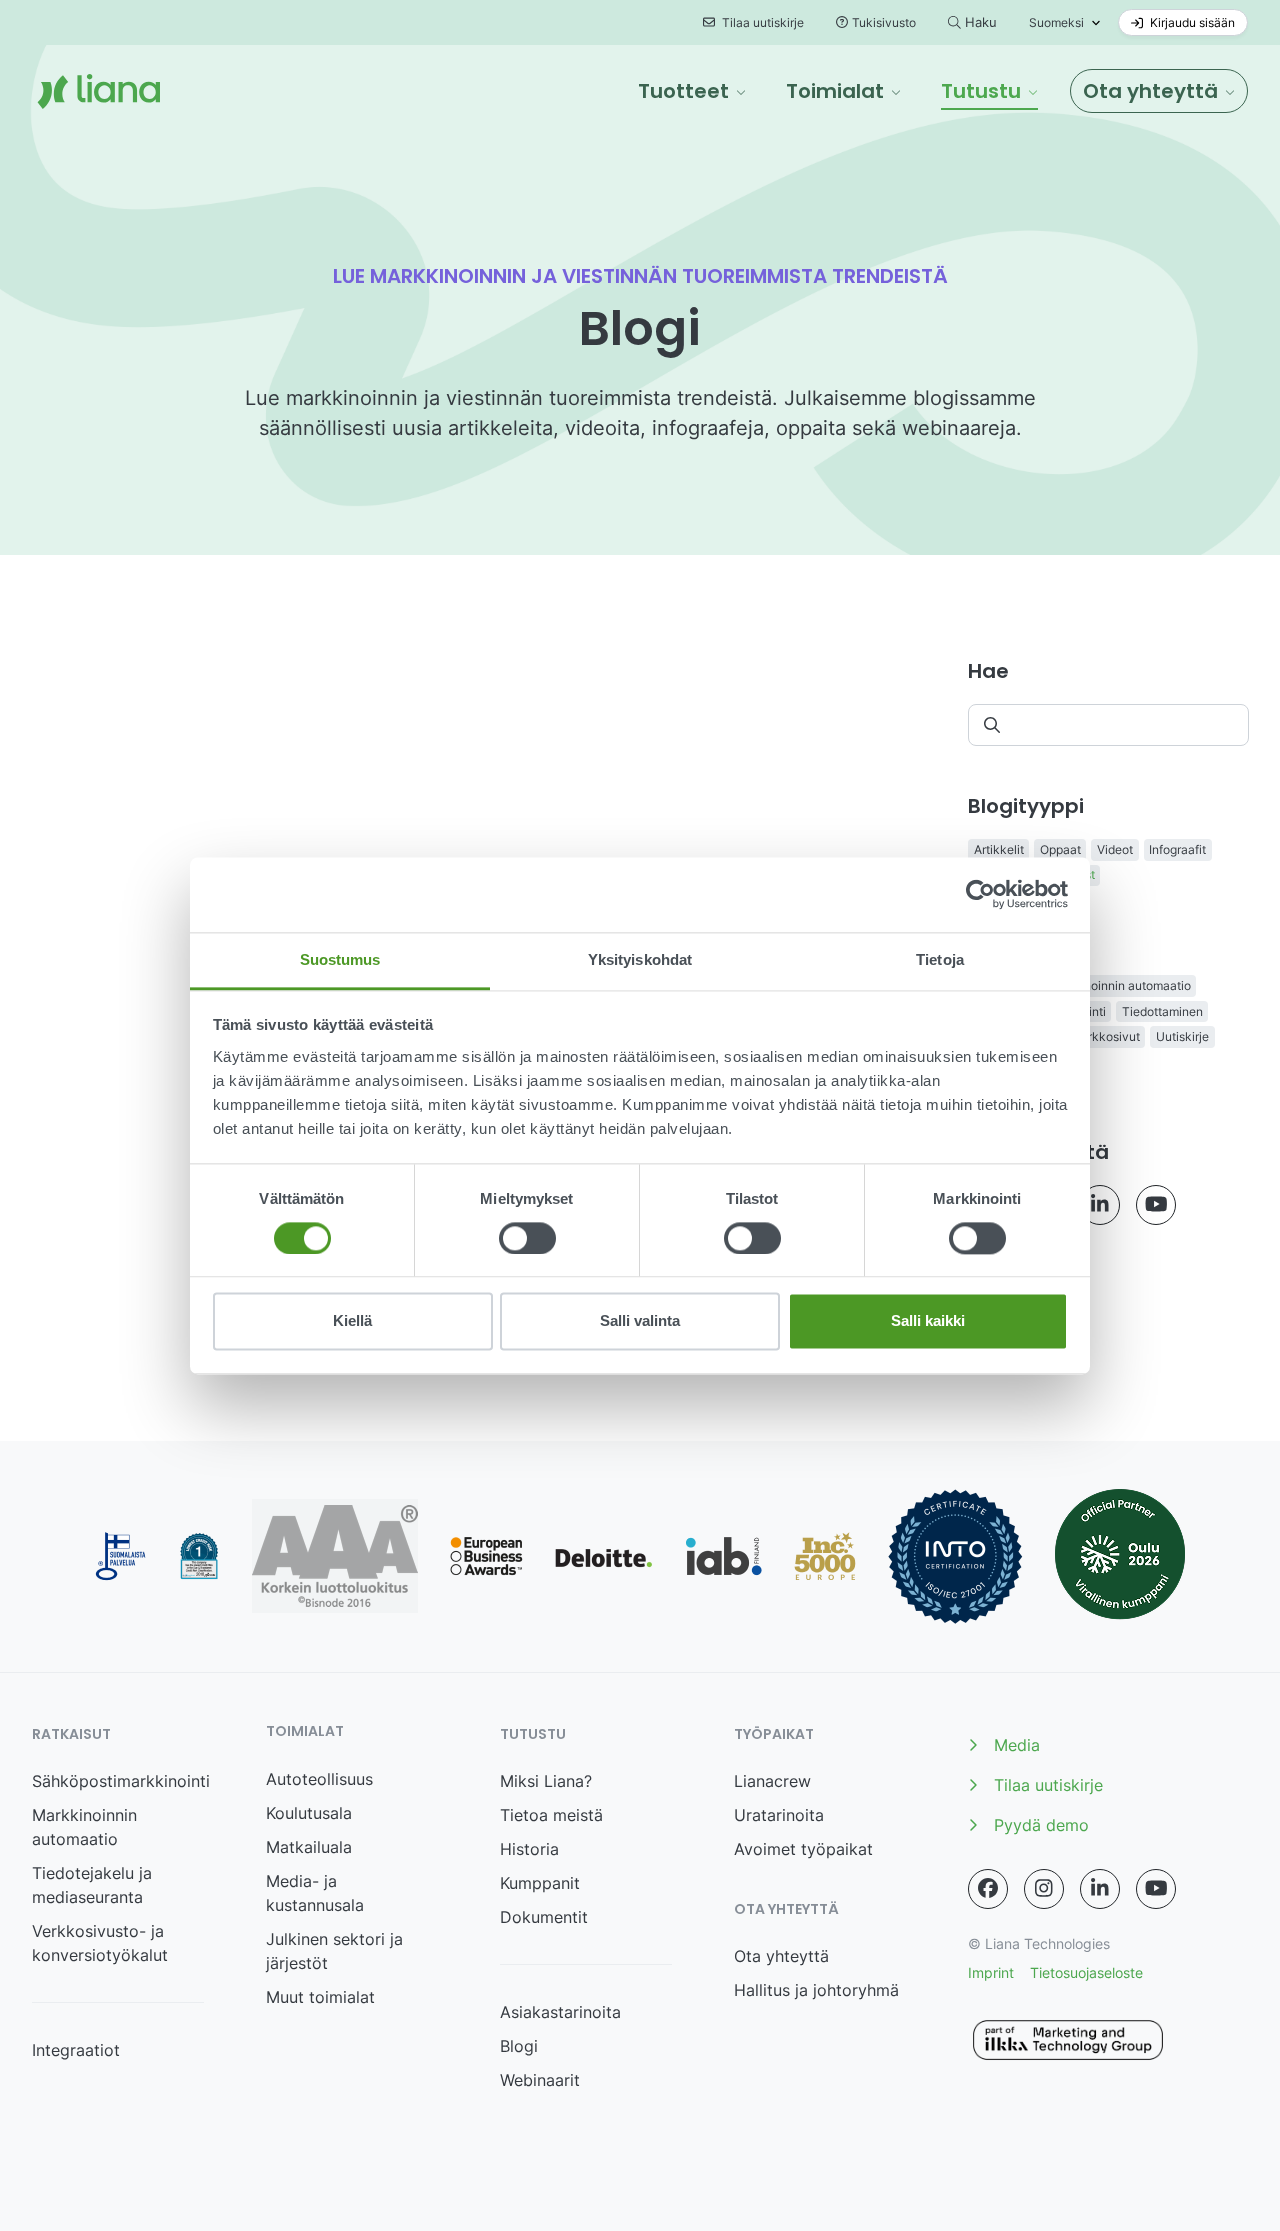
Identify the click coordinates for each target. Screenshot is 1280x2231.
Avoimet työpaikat (803, 1849)
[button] (692, 91)
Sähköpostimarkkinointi (121, 1781)
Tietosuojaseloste (1086, 1972)
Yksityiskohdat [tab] (640, 959)
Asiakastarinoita (560, 2012)
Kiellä (352, 1321)
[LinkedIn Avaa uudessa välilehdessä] (1100, 1205)
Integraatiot (76, 2050)
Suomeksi (1056, 22)
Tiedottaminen (1162, 1011)
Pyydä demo (1041, 1825)
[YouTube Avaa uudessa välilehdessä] (1156, 1205)
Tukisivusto (884, 22)
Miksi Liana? (546, 1781)
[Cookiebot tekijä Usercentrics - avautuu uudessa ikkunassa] (980, 894)
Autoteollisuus (319, 1779)
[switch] (527, 1238)
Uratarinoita (779, 1815)
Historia (529, 1849)
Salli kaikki (928, 1321)
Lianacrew (772, 1781)
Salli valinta (640, 1321)
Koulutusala (309, 1813)
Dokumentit (544, 1917)
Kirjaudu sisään (1191, 22)
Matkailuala (309, 1847)
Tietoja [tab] (940, 959)
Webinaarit (540, 2080)
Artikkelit (999, 849)
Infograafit (1177, 849)
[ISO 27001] (955, 1556)
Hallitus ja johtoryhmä (816, 1990)
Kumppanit (540, 1883)
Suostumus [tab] (340, 959)
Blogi (519, 2046)
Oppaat (1060, 849)
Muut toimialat (320, 1997)
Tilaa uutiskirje (761, 22)
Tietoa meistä (551, 1815)
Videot (1115, 849)
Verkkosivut (1107, 1036)
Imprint (991, 1972)
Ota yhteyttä (781, 1956)
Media (1017, 1745)
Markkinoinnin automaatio (1118, 985)
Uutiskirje (1182, 1036)
